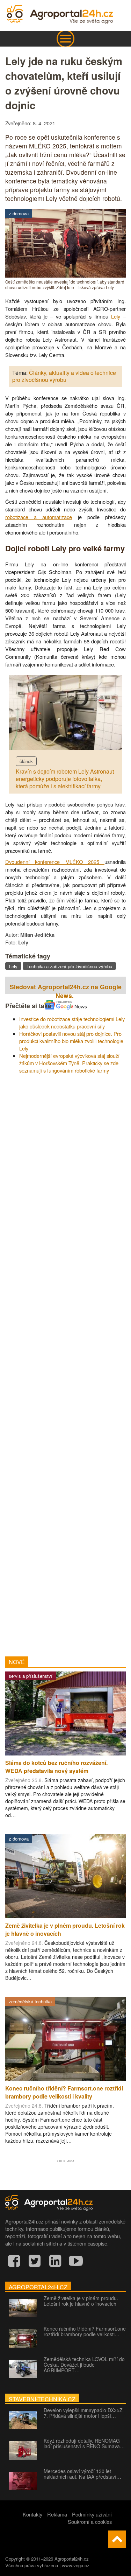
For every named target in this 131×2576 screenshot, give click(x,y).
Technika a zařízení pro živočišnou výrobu (69, 966)
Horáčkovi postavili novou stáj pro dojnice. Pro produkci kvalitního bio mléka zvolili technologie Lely (71, 1041)
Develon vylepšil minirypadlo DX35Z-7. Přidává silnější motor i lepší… (84, 2413)
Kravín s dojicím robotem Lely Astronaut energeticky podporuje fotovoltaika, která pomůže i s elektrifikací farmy (65, 779)
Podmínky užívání (92, 2514)
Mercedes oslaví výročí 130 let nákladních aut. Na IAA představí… (82, 2474)
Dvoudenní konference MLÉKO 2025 (55, 862)
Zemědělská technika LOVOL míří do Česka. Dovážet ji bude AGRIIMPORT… (84, 2365)
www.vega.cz (76, 2565)
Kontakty (32, 2514)
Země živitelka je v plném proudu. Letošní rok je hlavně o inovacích (81, 2301)
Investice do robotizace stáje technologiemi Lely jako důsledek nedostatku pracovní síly (72, 1022)
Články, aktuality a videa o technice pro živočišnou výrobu (64, 376)
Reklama (57, 2514)
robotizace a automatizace (39, 517)
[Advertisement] (65, 1363)
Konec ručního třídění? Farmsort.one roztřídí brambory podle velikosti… (85, 2331)
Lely (116, 316)
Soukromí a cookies (90, 2522)
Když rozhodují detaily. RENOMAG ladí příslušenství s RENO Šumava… (84, 2443)
